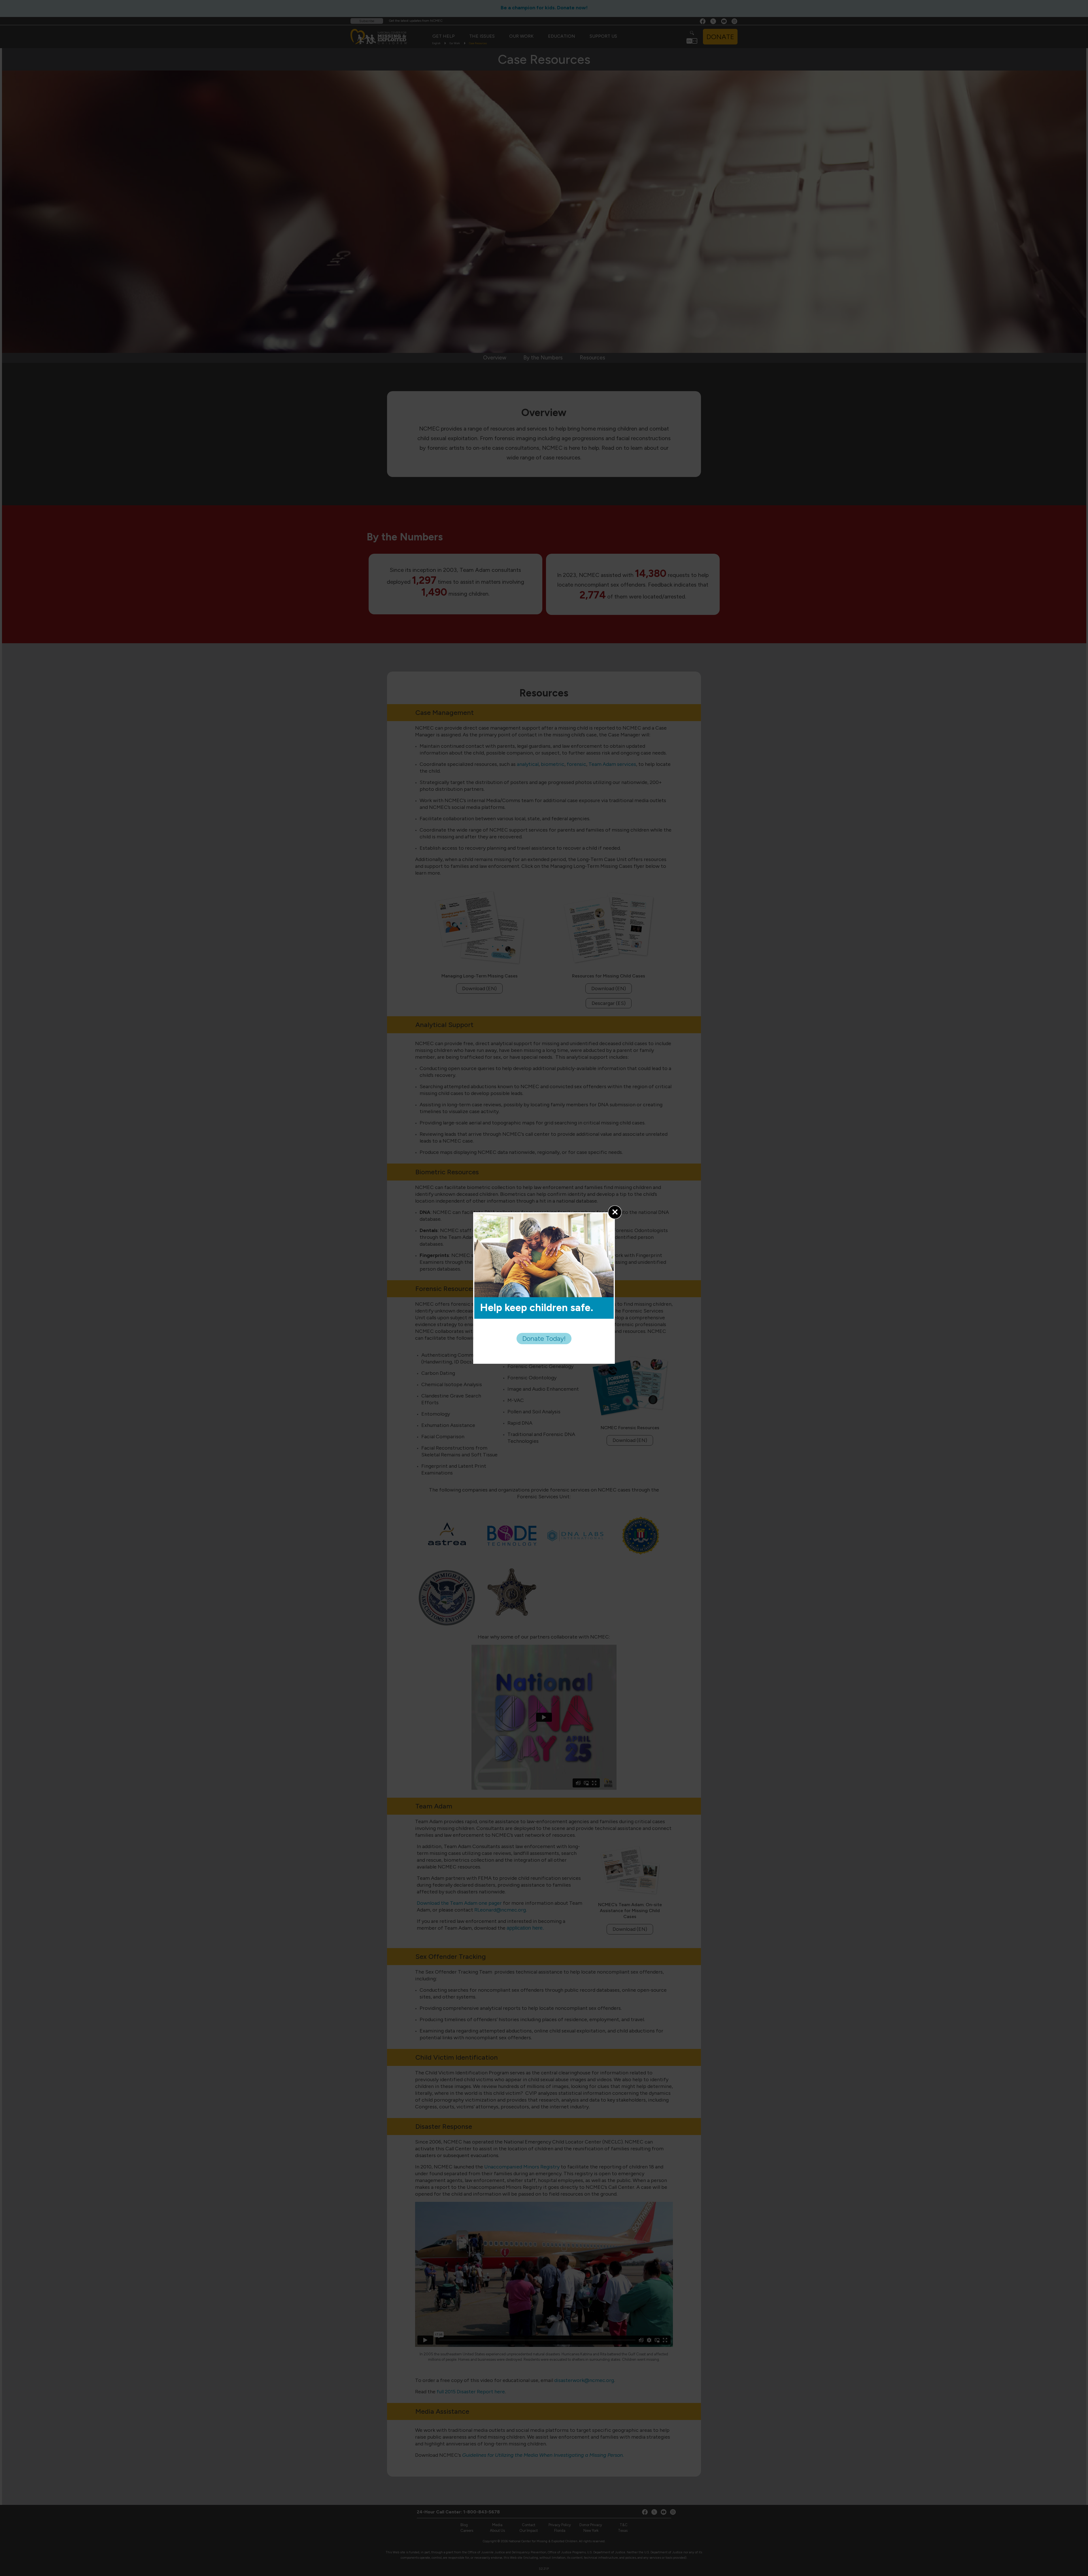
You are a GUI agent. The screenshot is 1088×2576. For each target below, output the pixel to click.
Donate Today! (544, 1338)
